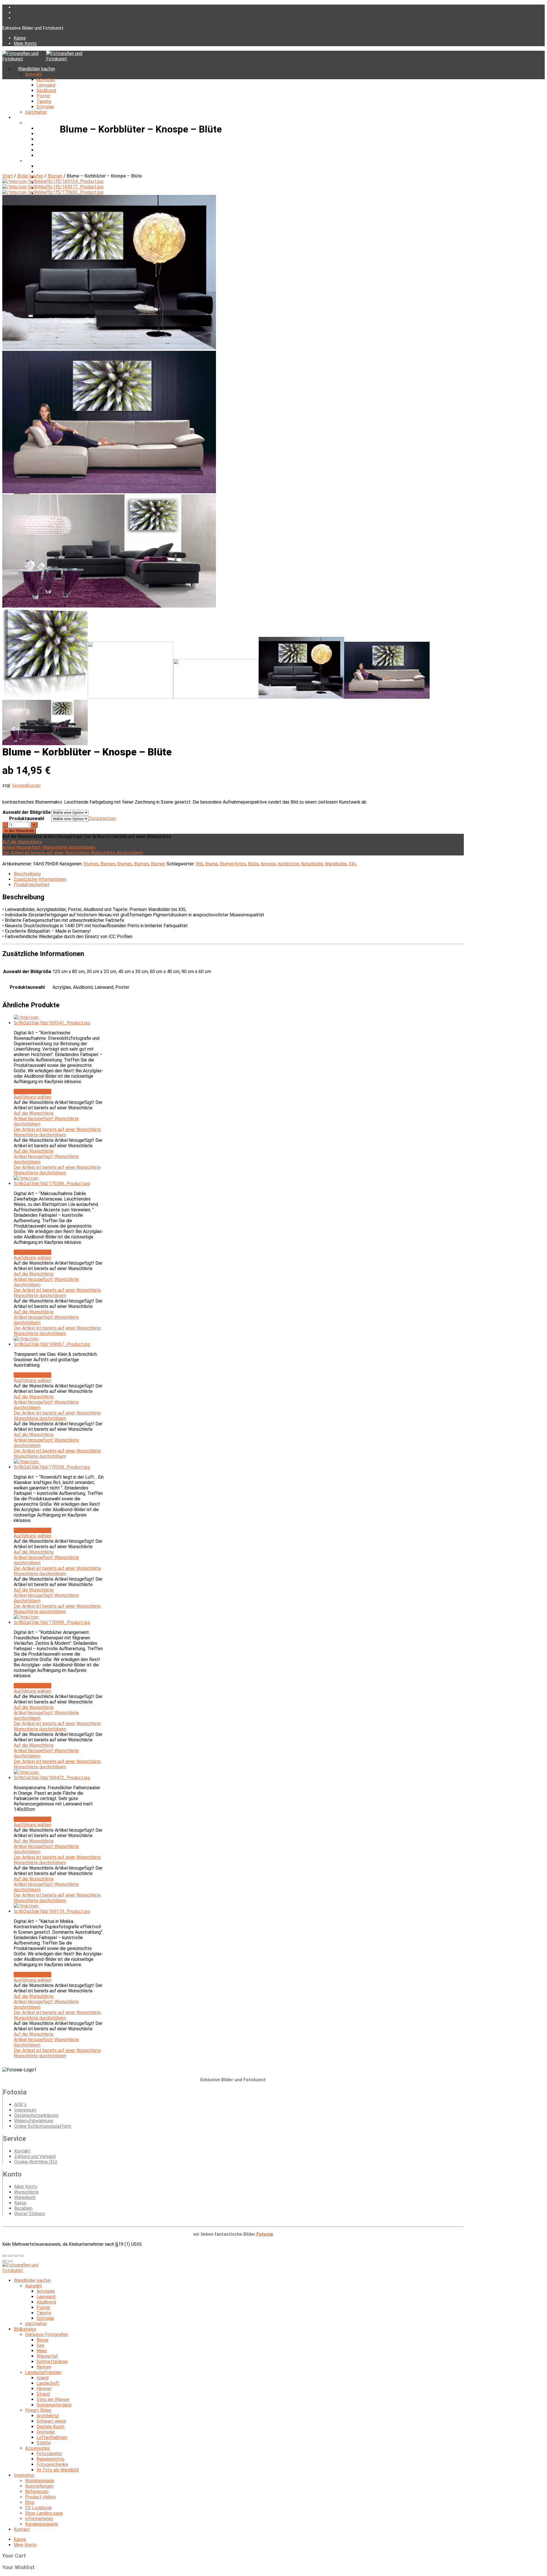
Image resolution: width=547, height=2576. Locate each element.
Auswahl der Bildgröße (27, 812)
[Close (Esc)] (5, 2256)
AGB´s (20, 2105)
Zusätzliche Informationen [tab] (40, 879)
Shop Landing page (44, 2513)
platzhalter (36, 112)
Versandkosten (26, 785)
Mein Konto (25, 43)
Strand (43, 2394)
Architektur (48, 2416)
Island (42, 166)
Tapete (44, 101)
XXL (353, 864)
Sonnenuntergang (54, 2405)
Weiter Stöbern (30, 2214)
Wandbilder (336, 864)
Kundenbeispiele (41, 2524)
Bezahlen (23, 2208)
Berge (42, 128)
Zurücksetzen (102, 819)
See (40, 134)
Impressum (25, 2110)
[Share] (10, 2256)
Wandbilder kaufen (36, 69)
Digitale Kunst (51, 2427)
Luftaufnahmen (52, 2437)
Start (8, 176)
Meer (42, 139)
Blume (211, 864)
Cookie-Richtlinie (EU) (36, 2162)
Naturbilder (312, 864)
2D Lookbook (38, 2508)
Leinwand (46, 85)
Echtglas (45, 107)
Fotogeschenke (52, 2464)
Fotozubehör (49, 2454)
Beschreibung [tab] (27, 874)
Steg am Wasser (53, 2399)
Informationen (39, 2519)
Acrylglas (46, 80)
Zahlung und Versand (35, 2156)
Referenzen (37, 2492)
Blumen (44, 155)
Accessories (37, 2448)
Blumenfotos (233, 864)
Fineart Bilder (38, 2410)
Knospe (268, 864)
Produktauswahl (27, 819)
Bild (199, 864)
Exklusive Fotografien (47, 123)
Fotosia (265, 2234)
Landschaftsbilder (43, 161)
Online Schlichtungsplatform (43, 2126)
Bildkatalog (29, 118)
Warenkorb (25, 2197)
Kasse (20, 38)
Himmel (44, 2389)
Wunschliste (26, 2192)
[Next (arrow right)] (10, 2261)
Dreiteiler (46, 2432)
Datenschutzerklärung (36, 2115)
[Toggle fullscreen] (16, 2256)
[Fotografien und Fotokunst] (46, 59)
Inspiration (24, 2475)
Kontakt (22, 2151)
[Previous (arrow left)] (5, 2261)
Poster (43, 96)
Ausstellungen (39, 2486)
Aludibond (46, 90)
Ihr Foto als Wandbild (58, 2470)
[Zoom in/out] (22, 2256)
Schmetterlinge (52, 150)
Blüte (253, 864)
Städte (44, 2443)
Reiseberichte (50, 2459)
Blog (30, 2502)
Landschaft (48, 172)
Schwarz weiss (51, 2421)
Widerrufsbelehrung (34, 2121)
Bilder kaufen (30, 176)
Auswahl (33, 74)
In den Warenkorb (19, 831)
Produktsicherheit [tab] (32, 885)
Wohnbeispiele (40, 2481)
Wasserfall (47, 145)
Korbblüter (288, 864)
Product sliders (40, 2497)
